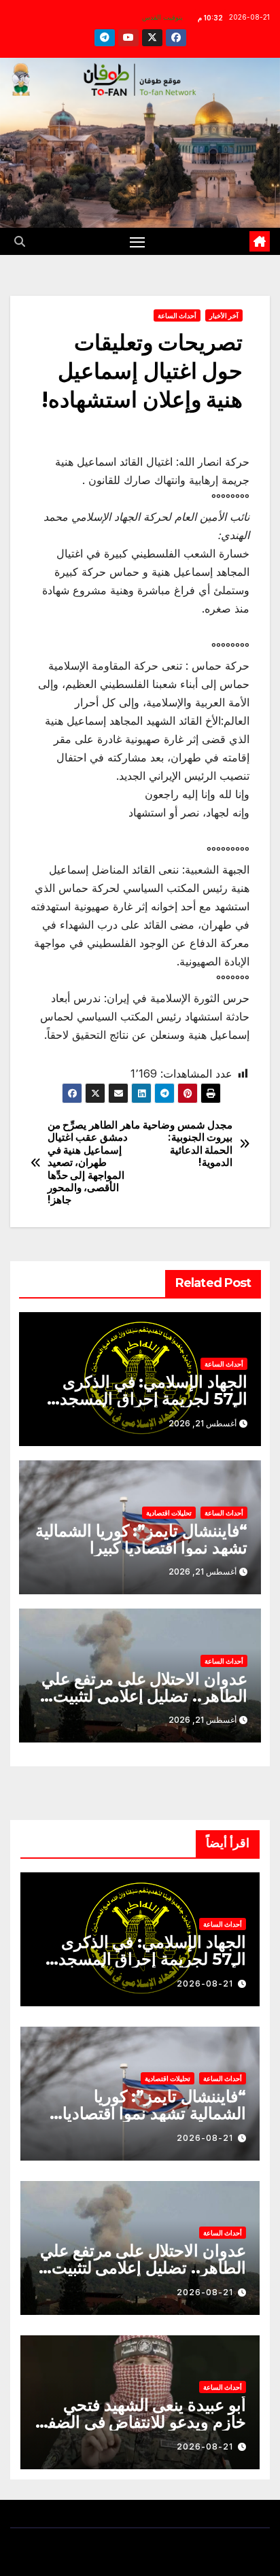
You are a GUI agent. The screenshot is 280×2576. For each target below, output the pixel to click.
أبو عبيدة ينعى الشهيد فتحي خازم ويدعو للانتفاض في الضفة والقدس (143, 2422)
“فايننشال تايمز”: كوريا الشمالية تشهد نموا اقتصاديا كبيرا (141, 1539)
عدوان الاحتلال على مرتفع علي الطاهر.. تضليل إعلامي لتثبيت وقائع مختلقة (144, 1696)
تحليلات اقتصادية (169, 1513)
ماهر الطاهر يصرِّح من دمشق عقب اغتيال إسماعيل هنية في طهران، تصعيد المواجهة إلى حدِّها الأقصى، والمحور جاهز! (94, 1163)
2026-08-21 (205, 1983)
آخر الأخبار (224, 315)
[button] (20, 241)
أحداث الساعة (177, 315)
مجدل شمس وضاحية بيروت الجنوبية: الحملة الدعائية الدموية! (188, 1144)
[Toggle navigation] (137, 241)
